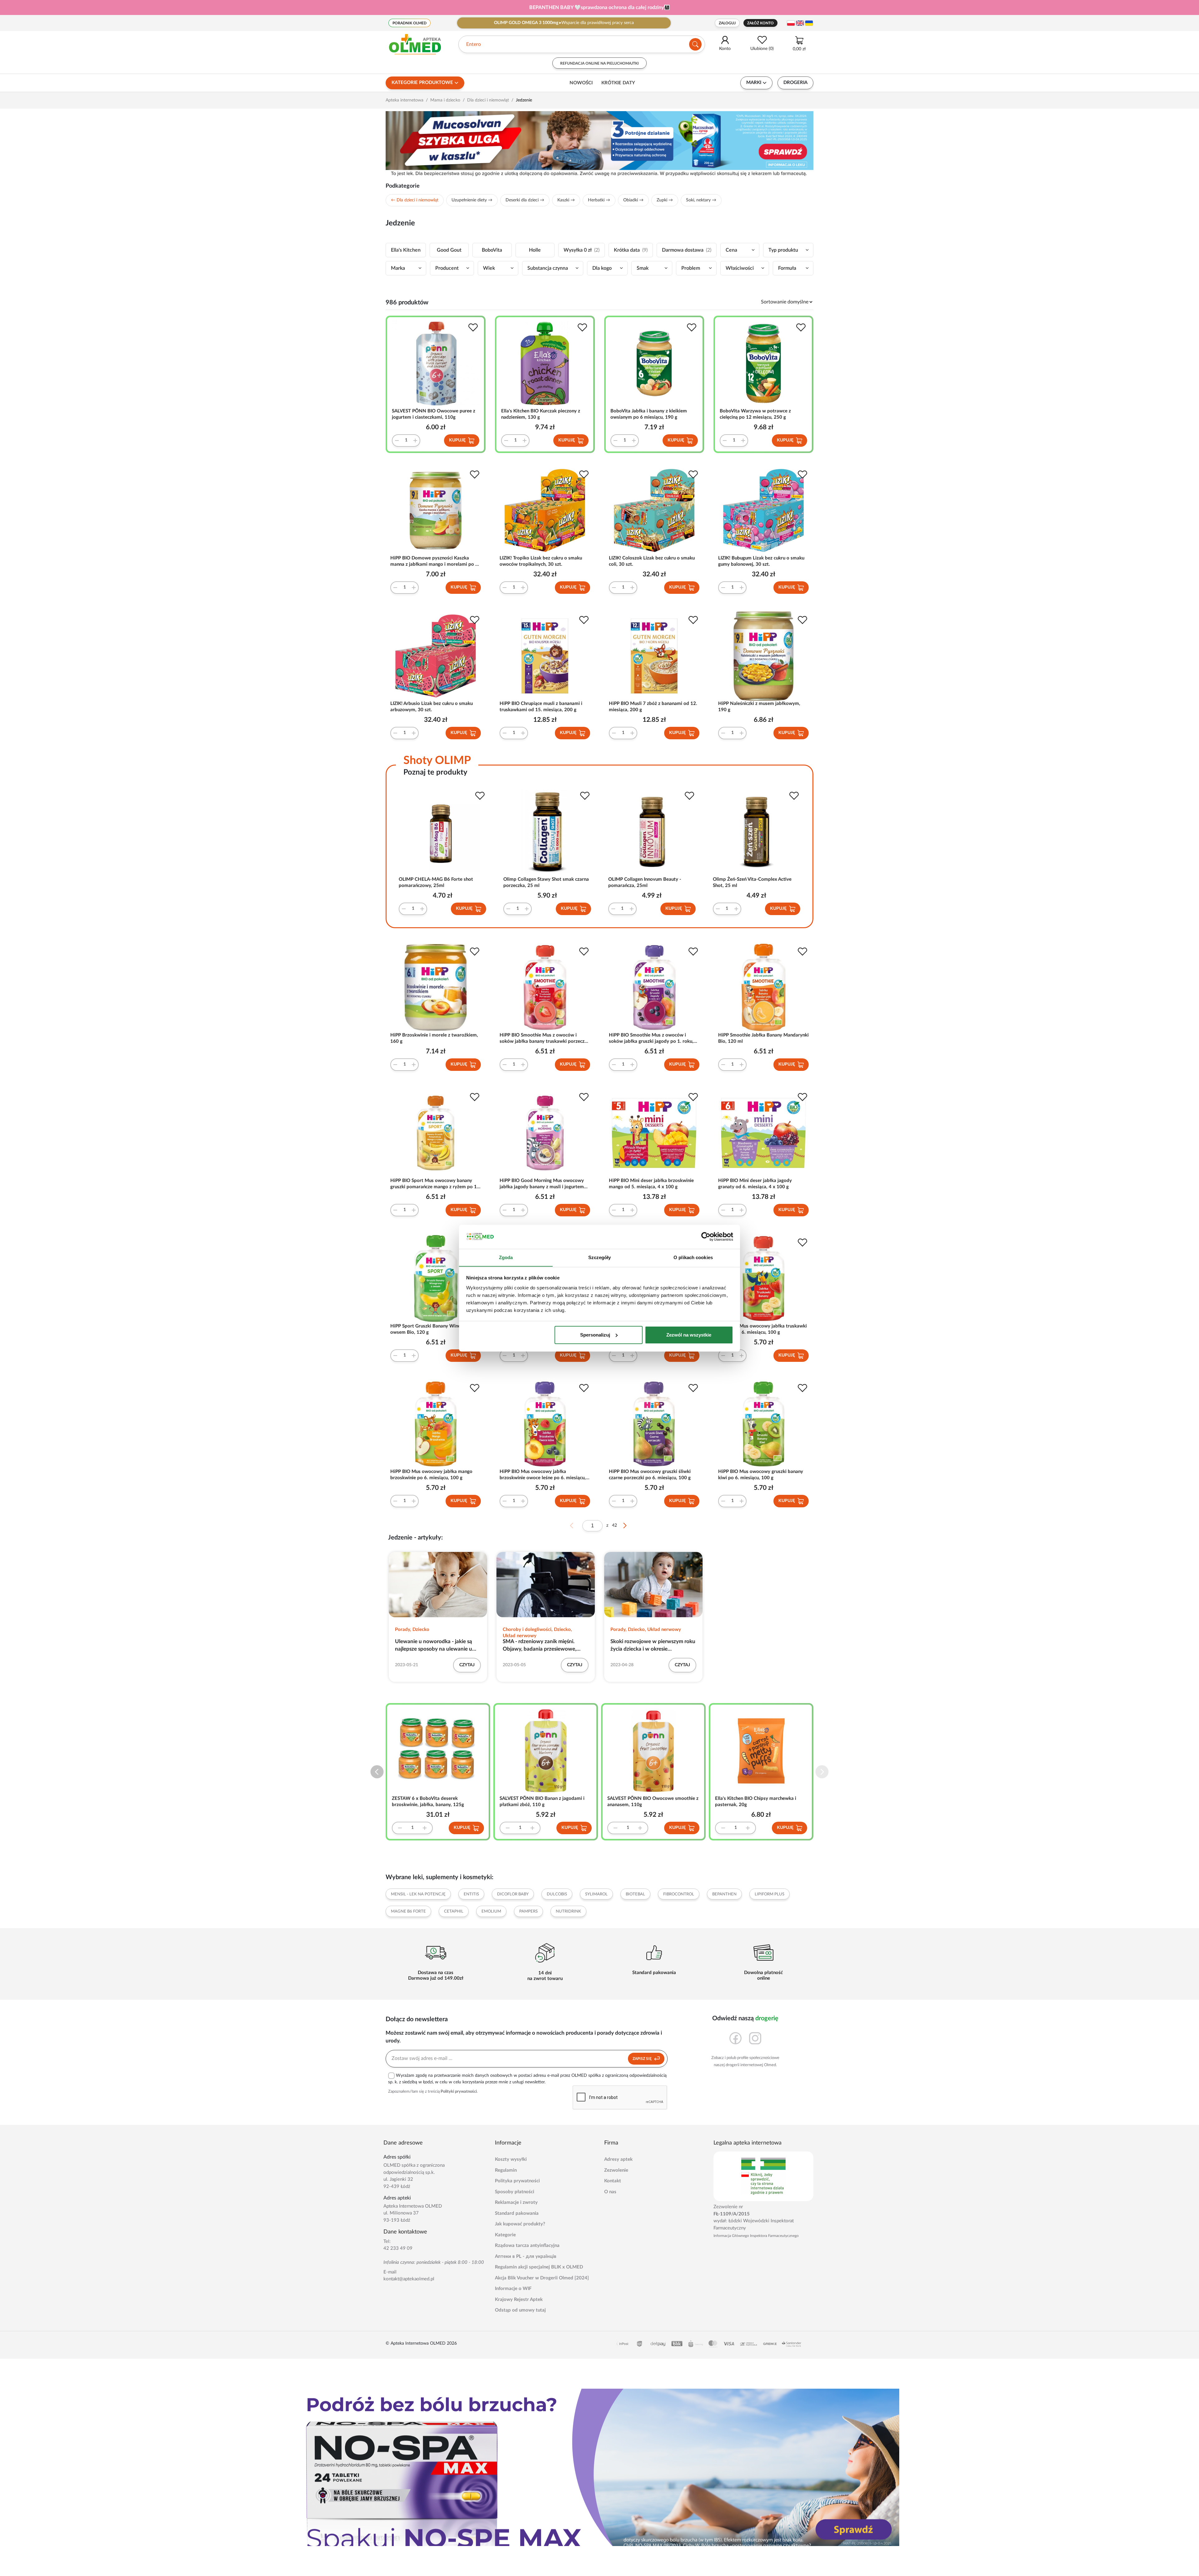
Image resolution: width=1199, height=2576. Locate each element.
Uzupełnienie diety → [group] (472, 200)
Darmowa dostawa (687, 250)
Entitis (471, 1894)
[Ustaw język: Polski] (791, 23)
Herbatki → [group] (599, 200)
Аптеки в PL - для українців (526, 2256)
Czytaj (467, 1665)
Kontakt (613, 2181)
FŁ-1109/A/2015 (732, 2214)
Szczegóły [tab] (600, 1257)
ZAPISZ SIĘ (643, 2059)
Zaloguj (727, 23)
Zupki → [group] (665, 200)
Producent (447, 268)
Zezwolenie (616, 2170)
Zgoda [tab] (506, 1257)
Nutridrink (568, 1911)
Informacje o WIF (513, 2289)
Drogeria (795, 83)
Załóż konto (760, 23)
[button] (822, 1772)
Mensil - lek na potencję (418, 1894)
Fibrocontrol (679, 1894)
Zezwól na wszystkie (689, 1335)
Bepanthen (724, 1894)
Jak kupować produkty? (520, 2224)
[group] (599, 7)
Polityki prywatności (459, 2092)
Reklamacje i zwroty (516, 2202)
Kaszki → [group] (566, 200)
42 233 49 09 (398, 2248)
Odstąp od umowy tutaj (520, 2310)
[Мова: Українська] (809, 23)
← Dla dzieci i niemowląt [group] (415, 200)
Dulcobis (557, 1894)
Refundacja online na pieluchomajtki (599, 63)
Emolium (491, 1911)
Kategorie (505, 2235)
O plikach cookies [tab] (693, 1257)
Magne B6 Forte (408, 1911)
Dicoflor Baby (513, 1894)
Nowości (581, 83)
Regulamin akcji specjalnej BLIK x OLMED (539, 2267)
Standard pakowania (517, 2213)
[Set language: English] (800, 23)
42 (614, 1525)
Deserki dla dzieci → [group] (525, 200)
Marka (398, 268)
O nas (610, 2192)
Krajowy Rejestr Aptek (519, 2300)
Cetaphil (454, 1911)
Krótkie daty (618, 83)
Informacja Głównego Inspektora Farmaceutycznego (756, 2236)
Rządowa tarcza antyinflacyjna (527, 2246)
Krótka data (631, 250)
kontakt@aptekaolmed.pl (409, 2279)
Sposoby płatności (515, 2192)
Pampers (528, 1911)
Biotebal (635, 1894)
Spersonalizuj (595, 1335)
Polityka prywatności (517, 2181)
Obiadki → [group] (633, 200)
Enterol (474, 44)
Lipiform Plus (770, 1894)
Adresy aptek (618, 2159)
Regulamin (506, 2170)
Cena (731, 250)
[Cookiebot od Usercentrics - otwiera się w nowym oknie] (706, 1237)
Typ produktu (783, 250)
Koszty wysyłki (511, 2159)
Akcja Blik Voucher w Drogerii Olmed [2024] (542, 2278)
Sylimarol (596, 1894)
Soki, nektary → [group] (701, 200)
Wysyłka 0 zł (582, 250)
